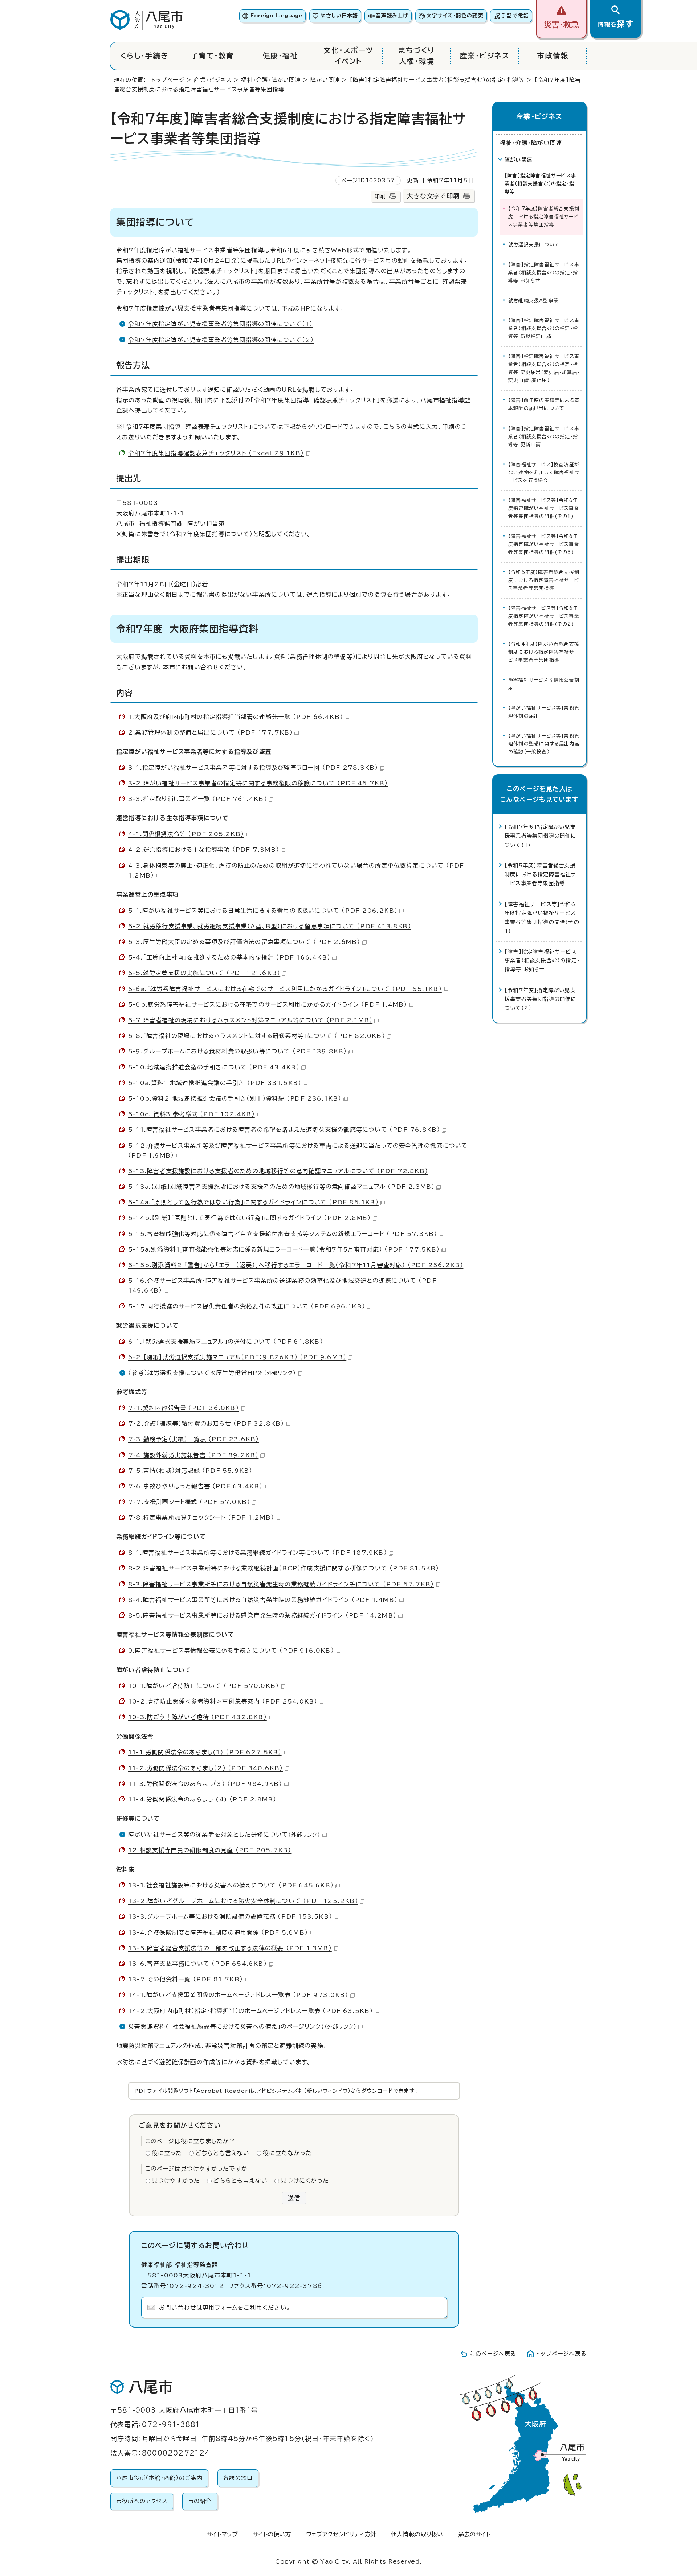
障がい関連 (325, 80)
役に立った (167, 2153)
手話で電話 (515, 16)
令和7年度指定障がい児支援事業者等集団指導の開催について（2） (221, 340)
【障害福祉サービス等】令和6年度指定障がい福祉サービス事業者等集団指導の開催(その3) (544, 544)
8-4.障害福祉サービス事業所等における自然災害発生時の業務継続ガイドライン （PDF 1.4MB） (263, 1600)
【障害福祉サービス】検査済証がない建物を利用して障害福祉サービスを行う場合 (544, 473)
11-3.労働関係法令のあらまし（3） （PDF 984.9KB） (205, 1784)
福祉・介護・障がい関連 (271, 80)
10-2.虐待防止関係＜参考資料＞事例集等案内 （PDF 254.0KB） (223, 1701)
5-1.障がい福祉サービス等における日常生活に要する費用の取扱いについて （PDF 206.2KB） (263, 911)
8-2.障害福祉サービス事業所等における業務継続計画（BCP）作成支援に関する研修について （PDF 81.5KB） (284, 1568)
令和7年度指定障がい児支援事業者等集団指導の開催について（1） (220, 324)
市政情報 (553, 56)
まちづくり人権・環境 (416, 56)
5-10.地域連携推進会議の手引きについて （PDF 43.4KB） (214, 1067)
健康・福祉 (280, 56)
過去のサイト (474, 2534)
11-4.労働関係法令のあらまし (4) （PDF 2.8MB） (202, 1799)
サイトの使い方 (272, 2534)
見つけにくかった (305, 2181)
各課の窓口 (238, 2478)
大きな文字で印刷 (433, 196)
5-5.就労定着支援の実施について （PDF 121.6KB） (204, 973)
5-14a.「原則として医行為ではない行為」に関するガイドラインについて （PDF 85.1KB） (253, 1202)
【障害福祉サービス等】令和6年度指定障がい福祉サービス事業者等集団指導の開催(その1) (544, 508)
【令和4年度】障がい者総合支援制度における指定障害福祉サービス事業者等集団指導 (544, 652)
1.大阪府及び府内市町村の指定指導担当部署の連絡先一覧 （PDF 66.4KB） (236, 717)
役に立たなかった (288, 2153)
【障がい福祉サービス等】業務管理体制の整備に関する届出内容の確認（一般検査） (544, 744)
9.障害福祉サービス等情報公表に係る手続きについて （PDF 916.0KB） (231, 1651)
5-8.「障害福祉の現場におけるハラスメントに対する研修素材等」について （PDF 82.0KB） (257, 1036)
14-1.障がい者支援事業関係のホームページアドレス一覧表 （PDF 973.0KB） (238, 1995)
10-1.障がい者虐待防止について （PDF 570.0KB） (203, 1686)
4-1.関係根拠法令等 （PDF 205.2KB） (186, 834)
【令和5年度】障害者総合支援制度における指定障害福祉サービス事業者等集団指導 (544, 580)
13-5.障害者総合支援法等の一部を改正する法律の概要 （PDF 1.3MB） (230, 1948)
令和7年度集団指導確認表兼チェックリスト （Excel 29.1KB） (216, 453)
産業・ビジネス (485, 56)
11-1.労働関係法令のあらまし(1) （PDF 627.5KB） (205, 1752)
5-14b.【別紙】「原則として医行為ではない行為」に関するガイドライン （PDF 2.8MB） (250, 1218)
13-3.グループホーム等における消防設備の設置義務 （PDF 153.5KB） (230, 1916)
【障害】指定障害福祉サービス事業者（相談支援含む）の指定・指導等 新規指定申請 (544, 328)
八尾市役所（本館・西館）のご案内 (159, 2478)
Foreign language (276, 16)
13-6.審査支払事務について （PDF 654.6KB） (197, 1964)
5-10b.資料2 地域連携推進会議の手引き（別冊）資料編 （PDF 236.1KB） (235, 1098)
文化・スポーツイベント (348, 56)
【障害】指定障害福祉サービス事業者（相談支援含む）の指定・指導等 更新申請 (544, 437)
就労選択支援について (534, 245)
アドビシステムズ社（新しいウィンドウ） (303, 2091)
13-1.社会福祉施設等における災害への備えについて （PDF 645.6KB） (231, 1885)
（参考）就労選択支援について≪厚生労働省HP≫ (212, 1373)
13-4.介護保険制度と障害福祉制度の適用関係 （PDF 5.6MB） (218, 1932)
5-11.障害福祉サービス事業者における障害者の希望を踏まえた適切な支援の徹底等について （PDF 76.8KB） (284, 1130)
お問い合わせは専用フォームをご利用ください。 (225, 2308)
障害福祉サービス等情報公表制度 (544, 684)
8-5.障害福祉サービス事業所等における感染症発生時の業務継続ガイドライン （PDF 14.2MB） (262, 1615)
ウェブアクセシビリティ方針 (341, 2534)
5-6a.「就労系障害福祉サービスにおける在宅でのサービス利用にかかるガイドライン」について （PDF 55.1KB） (285, 989)
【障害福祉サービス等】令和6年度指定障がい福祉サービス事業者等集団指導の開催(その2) (544, 616)
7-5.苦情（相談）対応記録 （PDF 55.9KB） (190, 1471)
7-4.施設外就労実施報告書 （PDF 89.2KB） (193, 1455)
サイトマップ (222, 2534)
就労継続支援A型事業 (533, 301)
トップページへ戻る (561, 2354)
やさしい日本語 (339, 16)
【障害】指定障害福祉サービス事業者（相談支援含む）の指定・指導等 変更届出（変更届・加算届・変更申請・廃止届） (544, 368)
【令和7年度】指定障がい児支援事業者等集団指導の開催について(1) (541, 836)
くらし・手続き (144, 56)
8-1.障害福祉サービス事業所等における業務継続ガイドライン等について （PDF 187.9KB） (258, 1553)
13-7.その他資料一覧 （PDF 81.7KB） (186, 1979)
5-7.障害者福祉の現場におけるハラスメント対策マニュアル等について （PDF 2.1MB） (250, 1020)
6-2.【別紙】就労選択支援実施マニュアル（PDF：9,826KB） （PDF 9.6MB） (237, 1357)
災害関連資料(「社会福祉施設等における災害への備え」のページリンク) (242, 2026)
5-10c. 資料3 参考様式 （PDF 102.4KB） (191, 1114)
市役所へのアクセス (142, 2501)
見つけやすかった (176, 2181)
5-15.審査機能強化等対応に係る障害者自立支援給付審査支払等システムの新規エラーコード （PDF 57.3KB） (283, 1234)
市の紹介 (200, 2501)
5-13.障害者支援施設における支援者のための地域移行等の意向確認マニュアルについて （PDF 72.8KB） (278, 1171)
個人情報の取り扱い (417, 2534)
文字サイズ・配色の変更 (455, 16)
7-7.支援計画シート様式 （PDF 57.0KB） (189, 1502)
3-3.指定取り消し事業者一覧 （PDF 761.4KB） (198, 799)
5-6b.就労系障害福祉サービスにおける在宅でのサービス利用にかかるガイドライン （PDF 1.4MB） (268, 1004)
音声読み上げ (392, 16)
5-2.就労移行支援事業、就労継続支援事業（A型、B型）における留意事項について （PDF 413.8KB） (270, 926)
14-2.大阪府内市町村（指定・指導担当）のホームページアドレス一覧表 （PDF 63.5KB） (251, 2011)
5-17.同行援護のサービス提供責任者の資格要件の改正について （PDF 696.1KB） (247, 1306)
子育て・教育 (213, 56)
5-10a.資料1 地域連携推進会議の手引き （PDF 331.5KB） (215, 1083)
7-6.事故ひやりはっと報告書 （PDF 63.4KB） (195, 1486)
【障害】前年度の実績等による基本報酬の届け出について (544, 404)
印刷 (380, 196)
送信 (294, 2198)
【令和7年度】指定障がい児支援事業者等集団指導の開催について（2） (541, 999)
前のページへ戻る (493, 2354)
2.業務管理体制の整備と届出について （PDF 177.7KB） (210, 732)
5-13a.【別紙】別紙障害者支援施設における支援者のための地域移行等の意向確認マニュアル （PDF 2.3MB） (281, 1187)
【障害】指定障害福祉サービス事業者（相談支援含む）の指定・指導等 (437, 80)
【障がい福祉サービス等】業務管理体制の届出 (544, 712)
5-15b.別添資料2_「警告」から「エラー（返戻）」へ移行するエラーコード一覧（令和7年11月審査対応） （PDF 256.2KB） (296, 1265)
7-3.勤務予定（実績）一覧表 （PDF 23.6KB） (194, 1439)
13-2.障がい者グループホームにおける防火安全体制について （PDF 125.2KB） (243, 1901)
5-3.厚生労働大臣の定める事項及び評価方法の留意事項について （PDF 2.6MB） (244, 942)
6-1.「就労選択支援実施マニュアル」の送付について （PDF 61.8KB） (226, 1342)
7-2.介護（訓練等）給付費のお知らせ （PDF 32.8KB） (206, 1423)
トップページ (168, 80)
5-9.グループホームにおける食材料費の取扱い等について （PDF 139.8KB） (237, 1051)
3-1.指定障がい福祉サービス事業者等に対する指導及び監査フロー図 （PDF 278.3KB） (253, 768)
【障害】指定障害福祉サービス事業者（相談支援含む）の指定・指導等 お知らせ (544, 273)
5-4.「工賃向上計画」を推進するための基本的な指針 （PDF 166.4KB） (229, 957)
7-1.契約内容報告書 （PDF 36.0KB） (184, 1408)
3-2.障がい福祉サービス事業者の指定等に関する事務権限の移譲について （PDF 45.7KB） (258, 783)
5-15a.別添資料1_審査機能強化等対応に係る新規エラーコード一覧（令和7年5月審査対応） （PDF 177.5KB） (284, 1249)
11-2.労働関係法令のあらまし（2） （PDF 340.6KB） (206, 1768)
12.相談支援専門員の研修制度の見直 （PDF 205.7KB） (210, 1850)
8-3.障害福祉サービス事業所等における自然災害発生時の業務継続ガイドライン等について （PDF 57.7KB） (281, 1584)
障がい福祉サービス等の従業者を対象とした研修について (224, 1835)
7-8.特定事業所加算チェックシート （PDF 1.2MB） (201, 1517)
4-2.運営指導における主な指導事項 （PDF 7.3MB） (204, 850)
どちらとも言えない (223, 2153)
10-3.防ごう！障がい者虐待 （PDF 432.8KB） (197, 1717)
